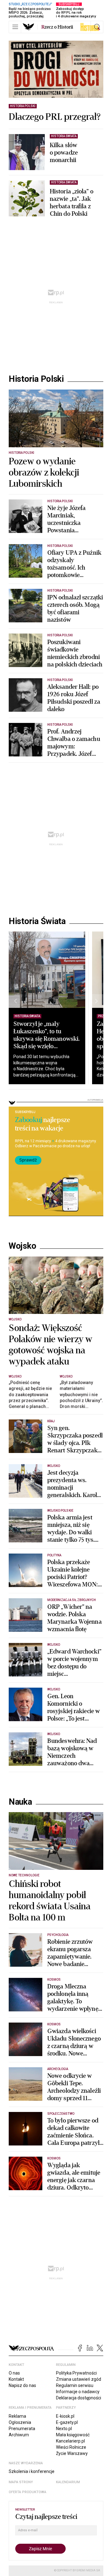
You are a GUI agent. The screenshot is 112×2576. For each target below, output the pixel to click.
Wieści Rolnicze (71, 2447)
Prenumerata (22, 2429)
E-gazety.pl (67, 2422)
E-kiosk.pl (65, 2416)
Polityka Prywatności (76, 2373)
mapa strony (21, 2482)
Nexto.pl (64, 2429)
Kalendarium (68, 2482)
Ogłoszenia (20, 2422)
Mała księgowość (73, 2435)
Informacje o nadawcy (78, 2392)
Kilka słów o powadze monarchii (64, 153)
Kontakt (16, 2379)
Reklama (17, 2416)
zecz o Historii (57, 27)
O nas (14, 2373)
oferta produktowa (28, 2492)
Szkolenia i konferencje (32, 2471)
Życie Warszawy (72, 2453)
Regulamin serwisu (75, 2385)
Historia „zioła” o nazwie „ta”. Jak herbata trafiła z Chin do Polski (72, 203)
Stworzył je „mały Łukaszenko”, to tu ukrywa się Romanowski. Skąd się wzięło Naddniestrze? (47, 1039)
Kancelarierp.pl (70, 2441)
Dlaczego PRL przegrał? (55, 117)
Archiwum (19, 2435)
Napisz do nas (22, 2385)
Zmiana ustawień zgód (79, 2379)
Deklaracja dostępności (79, 2398)
